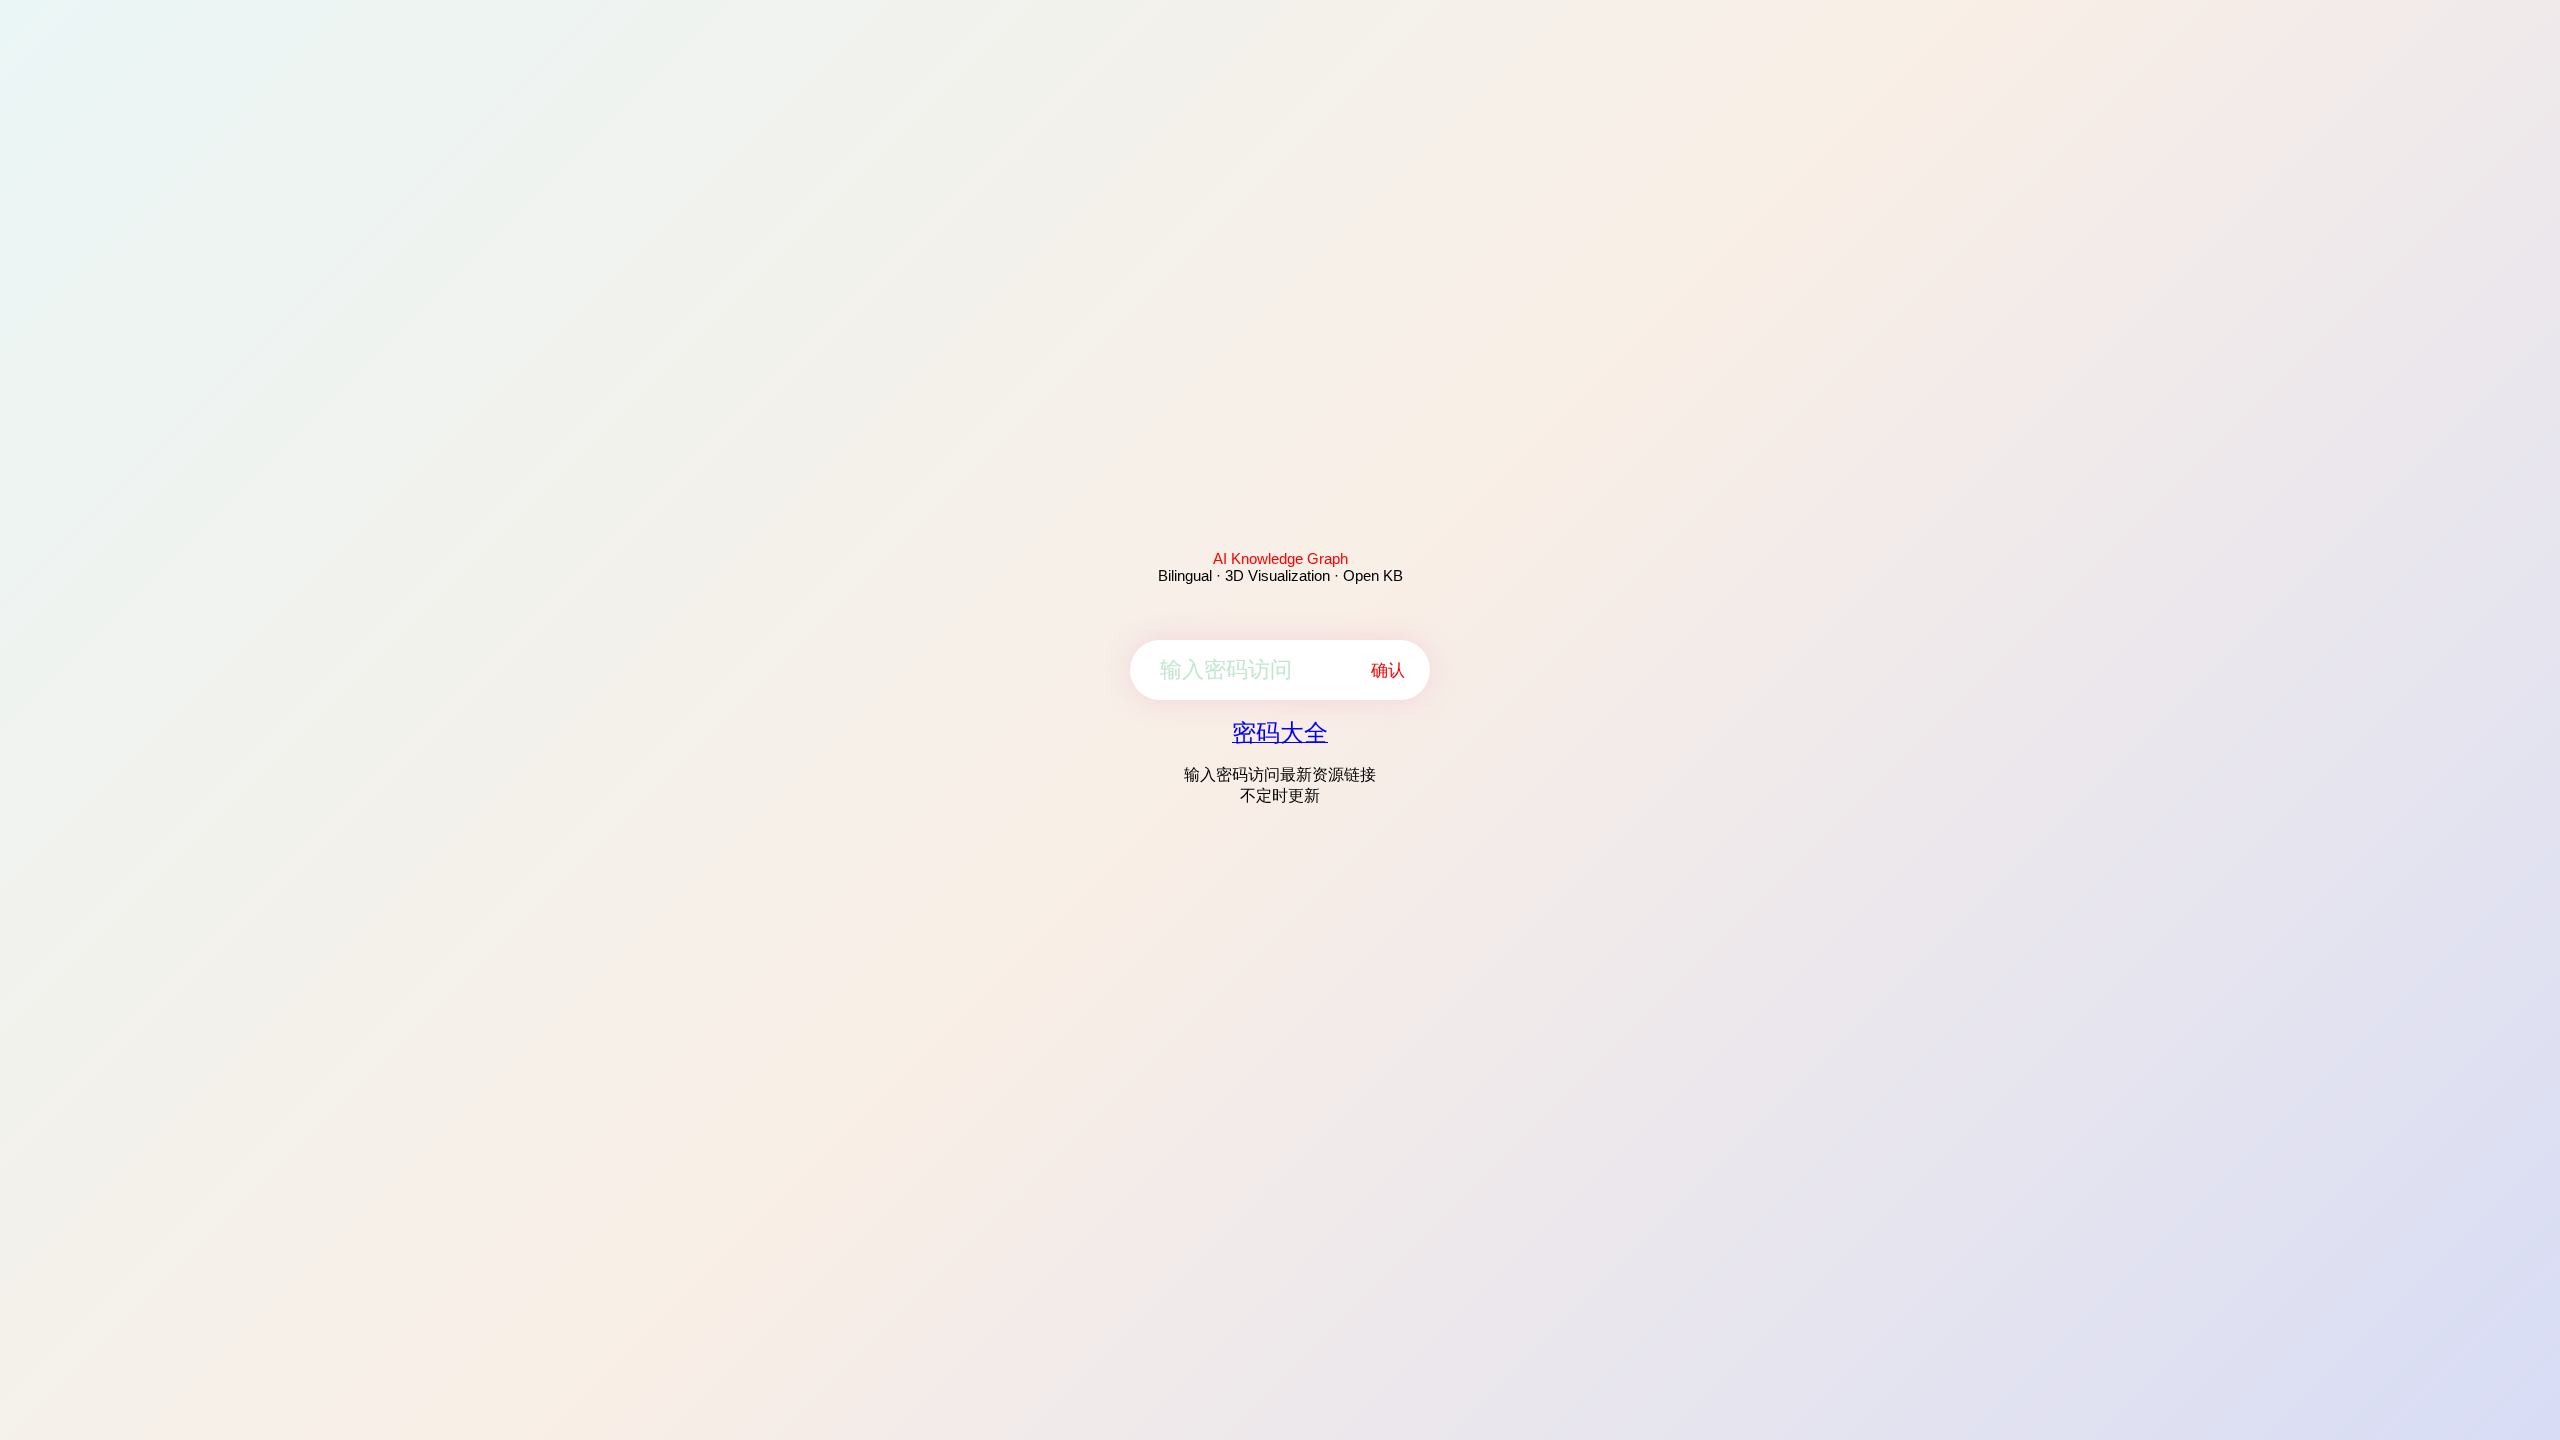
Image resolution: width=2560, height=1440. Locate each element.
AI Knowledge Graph (1280, 558)
